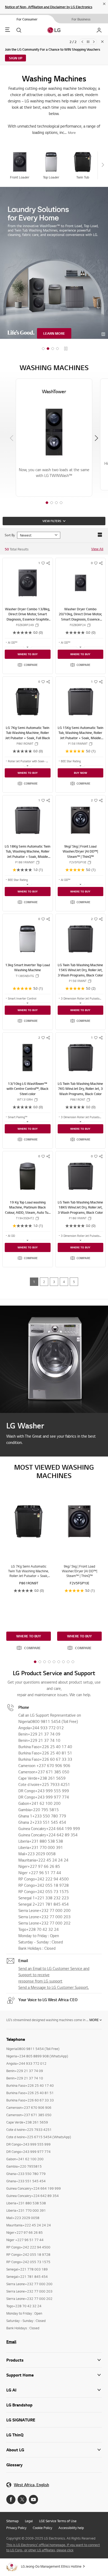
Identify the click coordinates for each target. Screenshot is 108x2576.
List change (100, 527)
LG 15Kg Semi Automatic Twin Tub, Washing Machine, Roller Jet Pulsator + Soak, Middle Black (80, 727)
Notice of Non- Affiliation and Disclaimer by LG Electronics (49, 7)
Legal (29, 2513)
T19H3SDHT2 (25, 1210)
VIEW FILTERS (52, 513)
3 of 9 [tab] (45, 1654)
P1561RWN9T (78, 735)
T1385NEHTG (25, 968)
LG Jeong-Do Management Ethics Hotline (51, 2558)
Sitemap (12, 2513)
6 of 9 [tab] (59, 1654)
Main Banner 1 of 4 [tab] (43, 341)
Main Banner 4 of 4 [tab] (57, 341)
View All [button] (97, 541)
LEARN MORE (54, 325)
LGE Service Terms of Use (58, 2513)
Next (94, 42)
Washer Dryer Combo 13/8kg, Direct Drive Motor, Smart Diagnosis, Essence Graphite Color (28, 609)
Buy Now (80, 765)
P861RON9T (25, 735)
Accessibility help (71, 2520)
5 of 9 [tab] (54, 1654)
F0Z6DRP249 (25, 617)
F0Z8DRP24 (78, 617)
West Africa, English (31, 2477)
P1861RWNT (78, 1210)
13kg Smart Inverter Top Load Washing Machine (28, 959)
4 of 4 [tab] (61, 495)
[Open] (28, 639)
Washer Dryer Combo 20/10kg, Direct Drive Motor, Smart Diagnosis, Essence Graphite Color (80, 609)
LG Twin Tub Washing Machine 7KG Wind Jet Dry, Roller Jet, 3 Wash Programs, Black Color (80, 1081)
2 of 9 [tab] (40, 1654)
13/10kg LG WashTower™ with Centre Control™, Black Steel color (28, 1081)
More (94, 2011)
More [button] (72, 124)
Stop (66, 341)
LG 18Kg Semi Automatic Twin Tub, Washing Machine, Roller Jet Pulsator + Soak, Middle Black (28, 846)
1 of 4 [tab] (47, 495)
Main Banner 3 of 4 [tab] (53, 341)
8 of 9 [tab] (68, 1654)
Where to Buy (28, 646)
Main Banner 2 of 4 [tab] (48, 341)
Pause (88, 42)
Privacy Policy (16, 2520)
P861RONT (78, 1091)
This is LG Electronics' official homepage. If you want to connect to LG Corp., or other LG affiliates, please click (53, 2539)
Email (11, 2333)
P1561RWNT (78, 973)
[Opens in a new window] (11, 2491)
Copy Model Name (37, 617)
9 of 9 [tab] (73, 1654)
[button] (28, 657)
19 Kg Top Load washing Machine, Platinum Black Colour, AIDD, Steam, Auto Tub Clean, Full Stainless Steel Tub (28, 1202)
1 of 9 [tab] (35, 1654)
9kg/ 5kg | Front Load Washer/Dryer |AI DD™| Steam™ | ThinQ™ (80, 843)
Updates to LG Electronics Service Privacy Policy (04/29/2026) (52, 49)
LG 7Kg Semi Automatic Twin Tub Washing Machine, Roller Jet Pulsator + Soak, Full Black (28, 725)
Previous (82, 42)
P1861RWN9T (25, 854)
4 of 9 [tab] (49, 1654)
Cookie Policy (42, 2520)
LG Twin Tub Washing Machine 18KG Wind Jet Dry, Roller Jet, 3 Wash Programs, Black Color (80, 1199)
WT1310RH (25, 1091)
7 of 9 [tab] (63, 1654)
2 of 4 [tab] (52, 495)
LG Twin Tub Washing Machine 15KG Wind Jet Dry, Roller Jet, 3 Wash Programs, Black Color (80, 962)
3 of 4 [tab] (56, 495)
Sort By (10, 527)
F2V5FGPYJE (78, 854)
